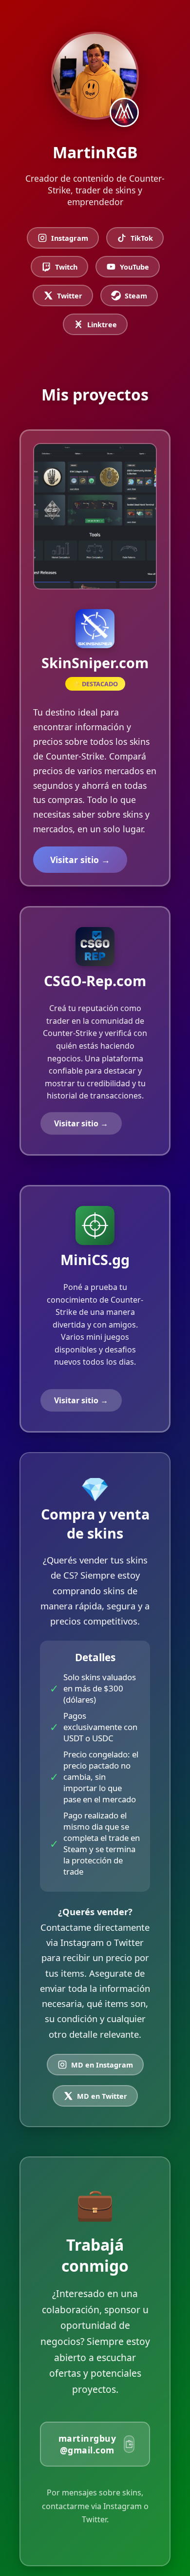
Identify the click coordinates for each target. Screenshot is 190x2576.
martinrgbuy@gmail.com (87, 2444)
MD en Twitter (102, 2096)
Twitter (70, 296)
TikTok (142, 238)
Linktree (102, 325)
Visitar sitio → (80, 860)
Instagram (70, 238)
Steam (136, 296)
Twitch (66, 267)
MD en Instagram (102, 2065)
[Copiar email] (129, 2444)
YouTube (134, 267)
